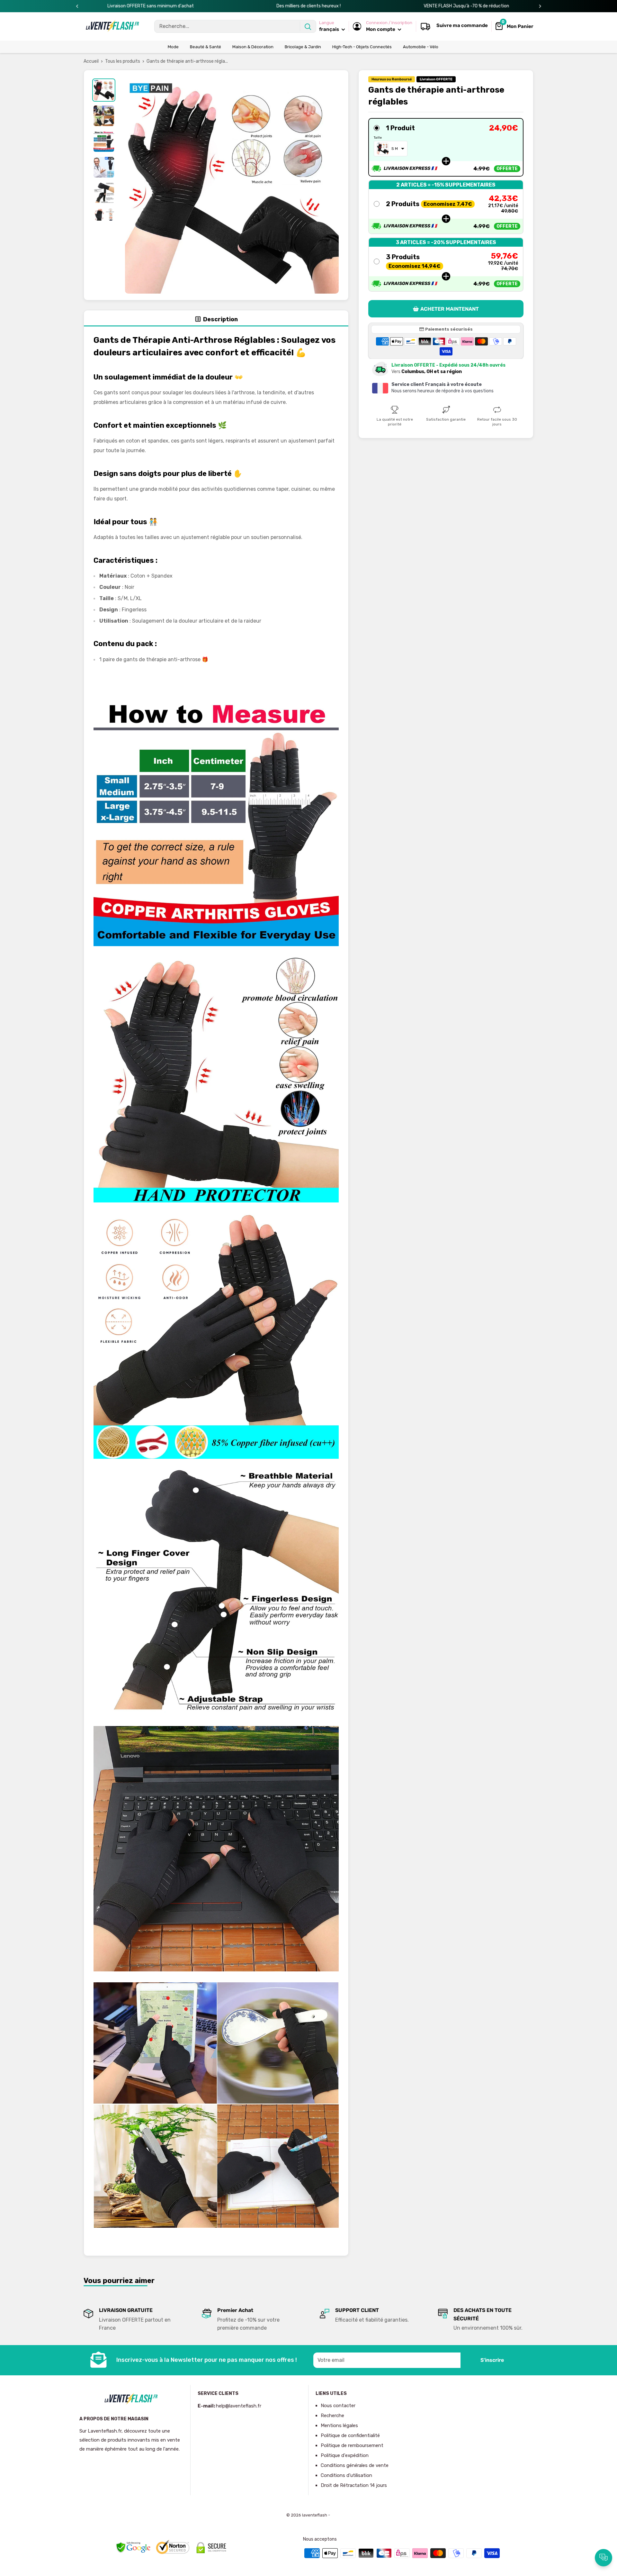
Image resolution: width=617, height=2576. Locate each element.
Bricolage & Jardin (303, 47)
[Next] (540, 6)
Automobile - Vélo (421, 47)
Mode (173, 47)
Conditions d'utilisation (346, 2475)
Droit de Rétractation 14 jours (354, 2485)
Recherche (332, 2416)
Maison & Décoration (253, 47)
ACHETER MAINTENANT (450, 309)
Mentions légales (339, 2425)
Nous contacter (338, 2406)
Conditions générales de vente (355, 2465)
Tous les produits (123, 61)
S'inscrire (492, 2360)
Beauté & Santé (206, 47)
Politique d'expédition (345, 2455)
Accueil (91, 61)
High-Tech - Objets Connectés (362, 47)
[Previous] (77, 6)
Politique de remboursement (352, 2445)
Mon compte (381, 29)
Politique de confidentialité (350, 2435)
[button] (446, 147)
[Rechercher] (308, 26)
